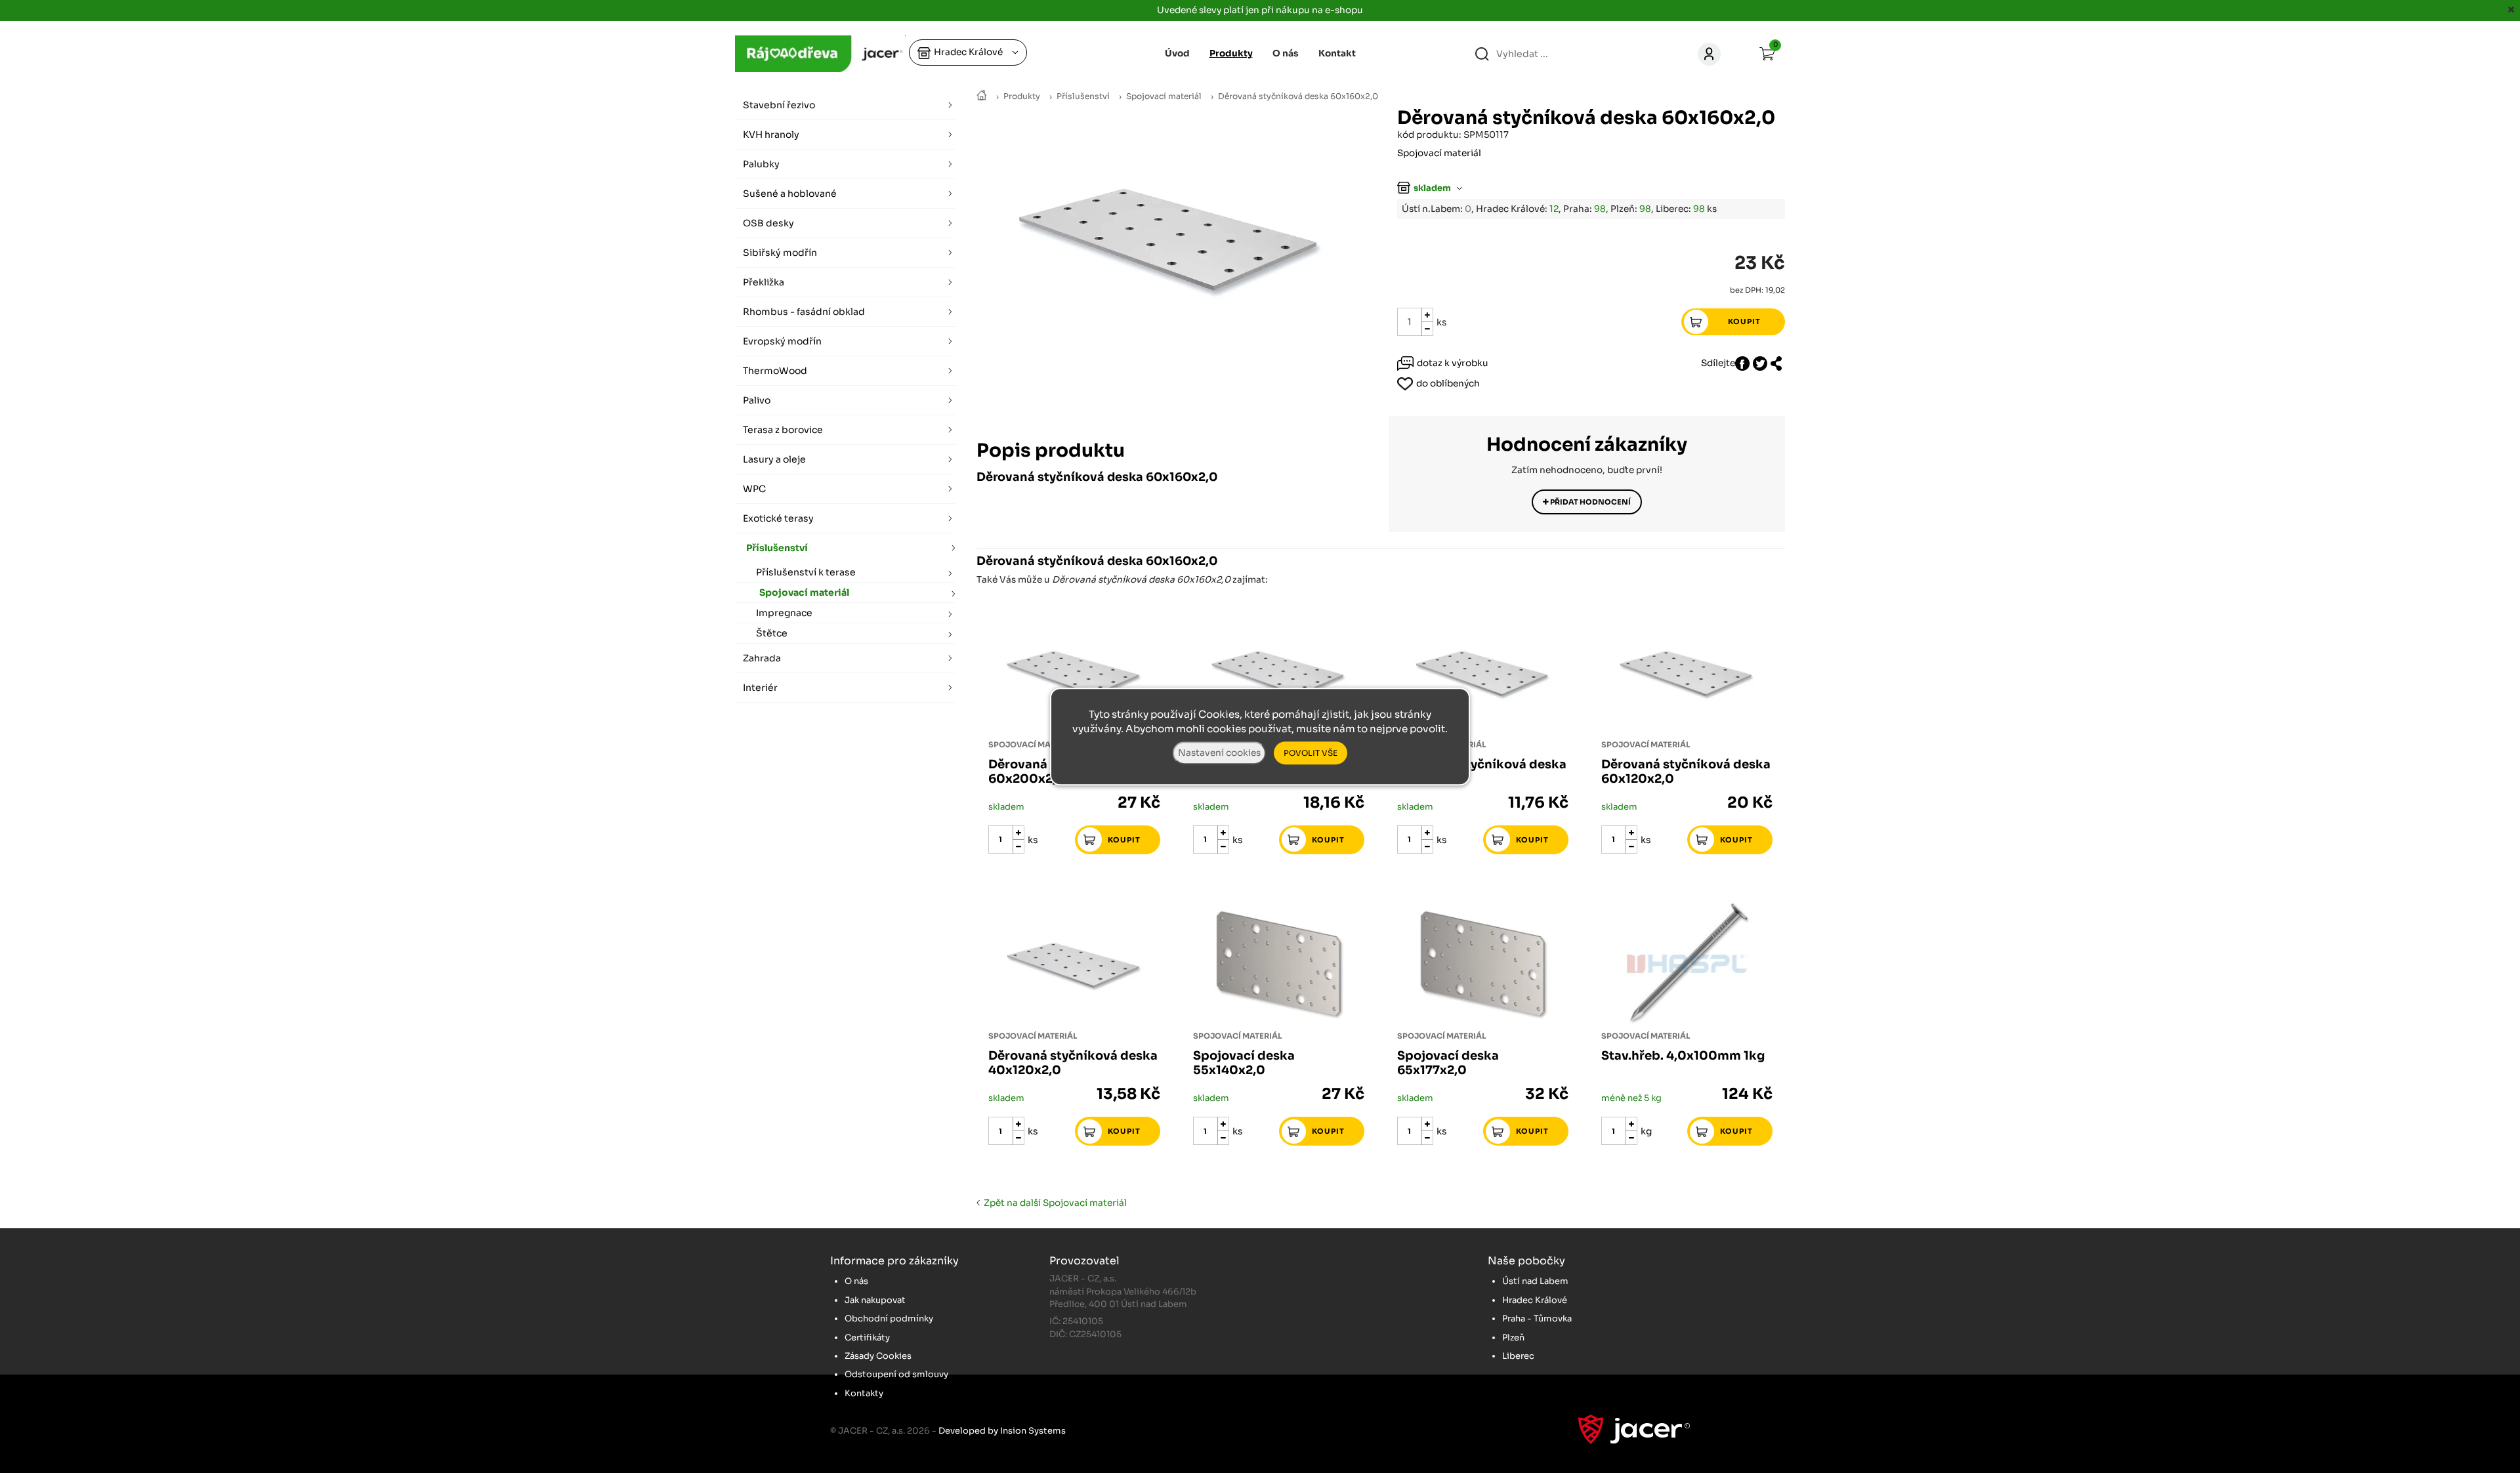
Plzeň (1513, 1338)
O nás (1286, 53)
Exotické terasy (778, 518)
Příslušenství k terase (806, 572)
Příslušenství (1083, 96)
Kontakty (864, 1393)
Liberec (1518, 1356)
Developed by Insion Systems (1002, 1431)
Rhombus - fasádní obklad (804, 312)
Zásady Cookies (878, 1356)
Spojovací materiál (1164, 96)
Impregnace (784, 613)
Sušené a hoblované (790, 194)
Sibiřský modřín (780, 253)
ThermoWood (775, 371)
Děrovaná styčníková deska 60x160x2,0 (1298, 96)
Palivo (757, 400)
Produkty (1022, 96)
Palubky (761, 164)
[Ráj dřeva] (982, 96)
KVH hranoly (771, 135)
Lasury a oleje (774, 459)
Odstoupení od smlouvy (896, 1374)
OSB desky (768, 223)
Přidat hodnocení (1590, 502)
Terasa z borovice (783, 430)
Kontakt (1337, 53)
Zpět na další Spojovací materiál (1053, 1203)
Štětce (772, 633)
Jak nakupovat (875, 1300)
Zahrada (762, 658)
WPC (754, 489)
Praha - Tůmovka (1537, 1318)
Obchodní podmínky (889, 1318)
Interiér (760, 688)
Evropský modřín (782, 341)
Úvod (1177, 53)
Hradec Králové (1535, 1300)
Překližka (764, 282)
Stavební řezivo (779, 105)
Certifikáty (867, 1338)
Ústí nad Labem (1535, 1281)
